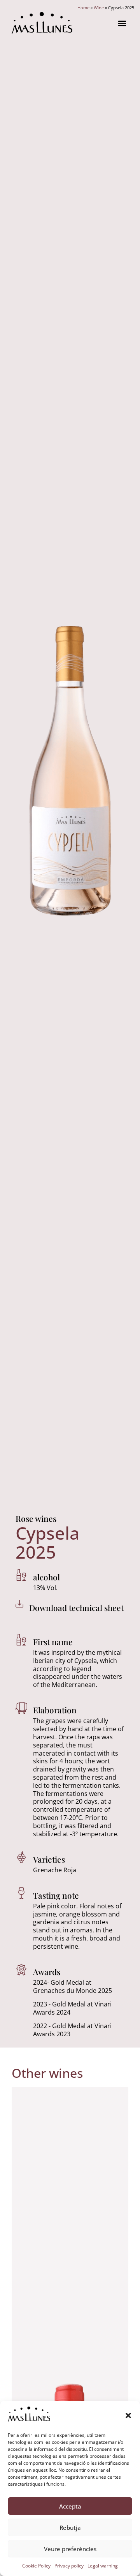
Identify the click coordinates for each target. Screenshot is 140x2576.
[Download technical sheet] (19, 1604)
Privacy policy (69, 2566)
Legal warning (103, 2566)
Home (83, 8)
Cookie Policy (36, 2566)
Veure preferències (70, 2549)
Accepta (70, 2506)
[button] (128, 2415)
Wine (99, 8)
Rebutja (70, 2528)
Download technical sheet (76, 1607)
